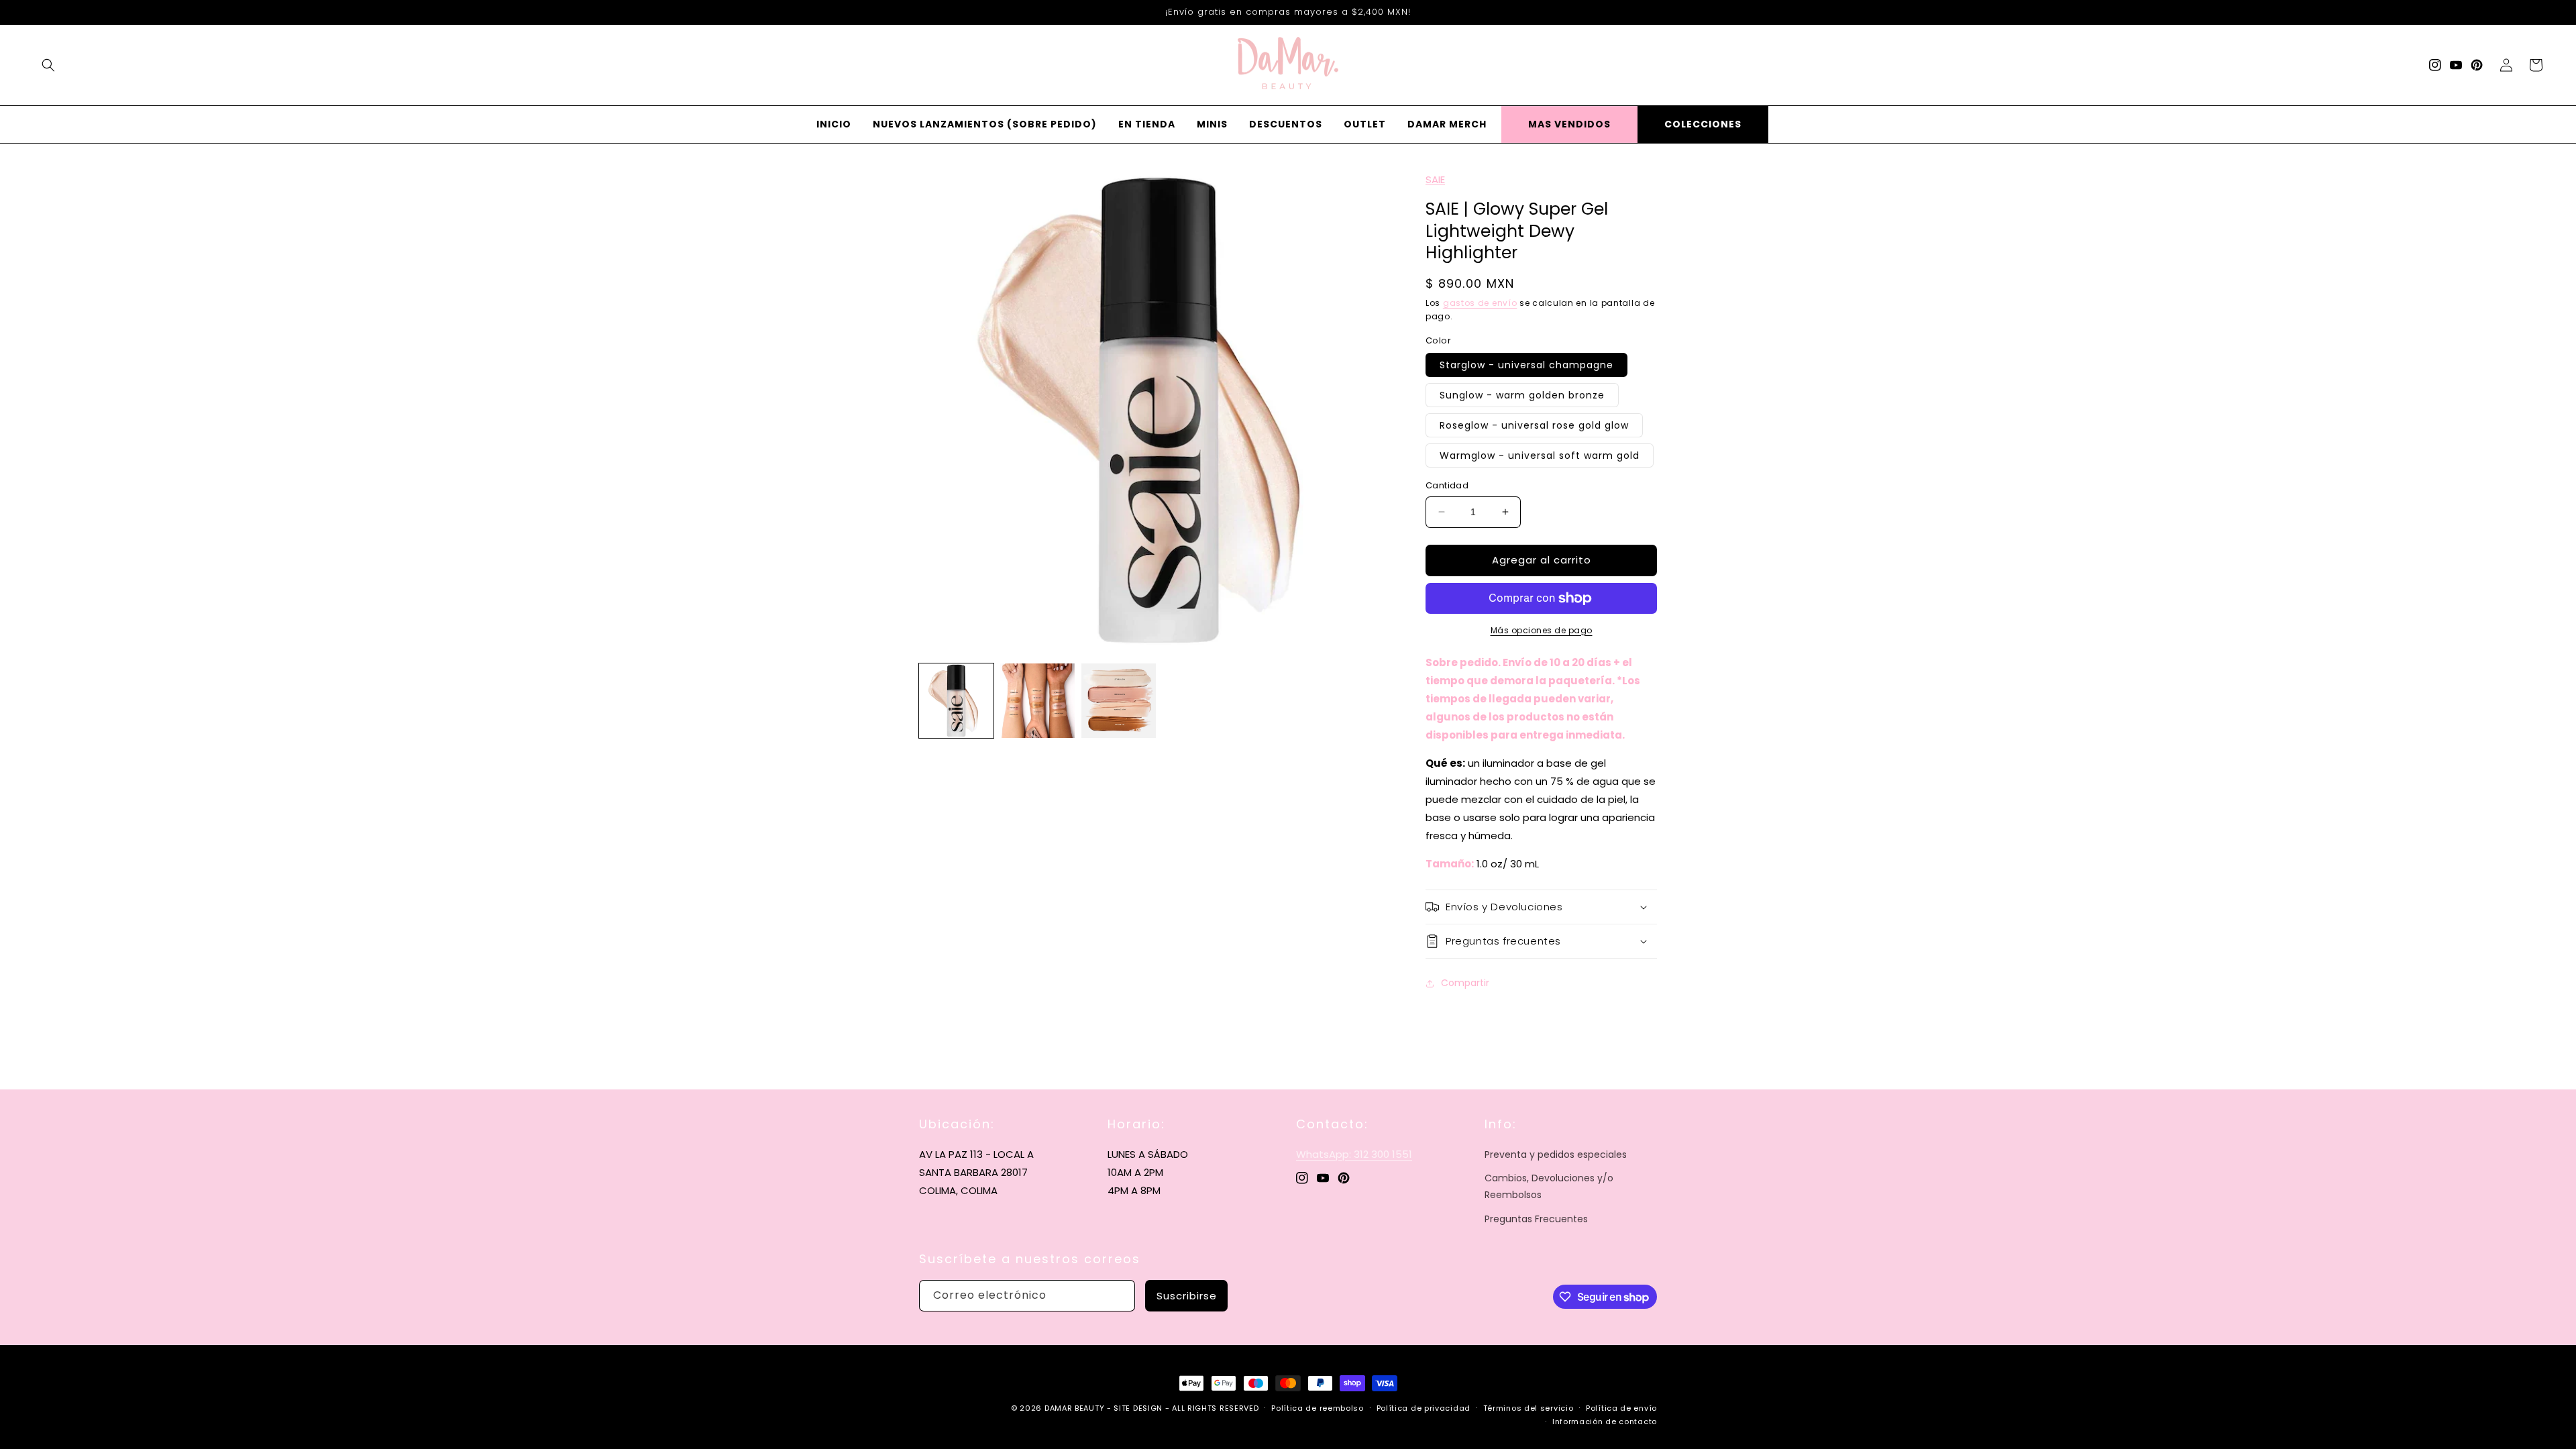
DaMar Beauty (1074, 1408)
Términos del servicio (1528, 1408)
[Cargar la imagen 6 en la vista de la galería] (1119, 701)
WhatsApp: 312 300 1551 (1354, 1154)
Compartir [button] (1465, 983)
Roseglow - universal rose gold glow (1534, 425)
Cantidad (1447, 485)
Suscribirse (1187, 1296)
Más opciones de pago (1542, 630)
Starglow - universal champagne (1526, 365)
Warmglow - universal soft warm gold (1540, 455)
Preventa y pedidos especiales (1556, 1155)
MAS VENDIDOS (1569, 124)
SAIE (1435, 179)
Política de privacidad (1424, 1408)
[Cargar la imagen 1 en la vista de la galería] (956, 701)
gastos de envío (1480, 303)
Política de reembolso (1318, 1408)
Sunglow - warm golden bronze (1522, 395)
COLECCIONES (1703, 124)
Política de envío (1621, 1408)
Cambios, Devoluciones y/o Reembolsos (1549, 1186)
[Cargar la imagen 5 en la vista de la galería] (1037, 701)
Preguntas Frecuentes (1536, 1219)
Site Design (1138, 1408)
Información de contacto (1605, 1421)
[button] (48, 65)
